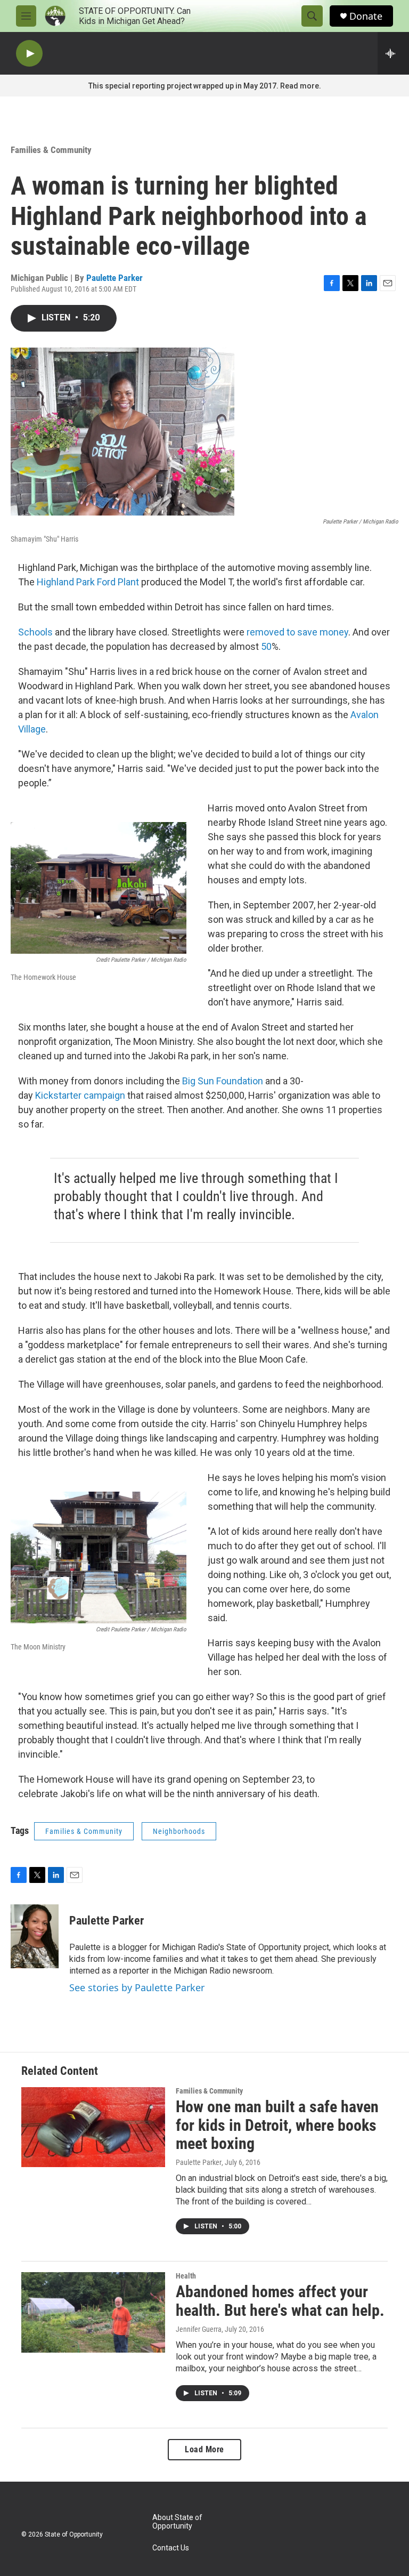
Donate (366, 16)
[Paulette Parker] (35, 1936)
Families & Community (51, 150)
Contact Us (171, 2548)
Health (186, 2276)
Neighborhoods (179, 1831)
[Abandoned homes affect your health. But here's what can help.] (93, 2312)
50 (266, 646)
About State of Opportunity (177, 2522)
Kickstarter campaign (80, 1095)
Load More (204, 2449)
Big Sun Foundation (223, 1081)
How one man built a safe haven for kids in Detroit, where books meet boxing (277, 2125)
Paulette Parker (114, 278)
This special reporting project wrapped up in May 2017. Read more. (205, 86)
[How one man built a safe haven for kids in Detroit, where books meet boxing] (93, 2127)
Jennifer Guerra (199, 2329)
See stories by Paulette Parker (137, 1987)
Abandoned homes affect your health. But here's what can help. (280, 2301)
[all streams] (393, 53)
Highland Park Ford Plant (88, 582)
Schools (35, 632)
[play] (29, 54)
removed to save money (297, 632)
